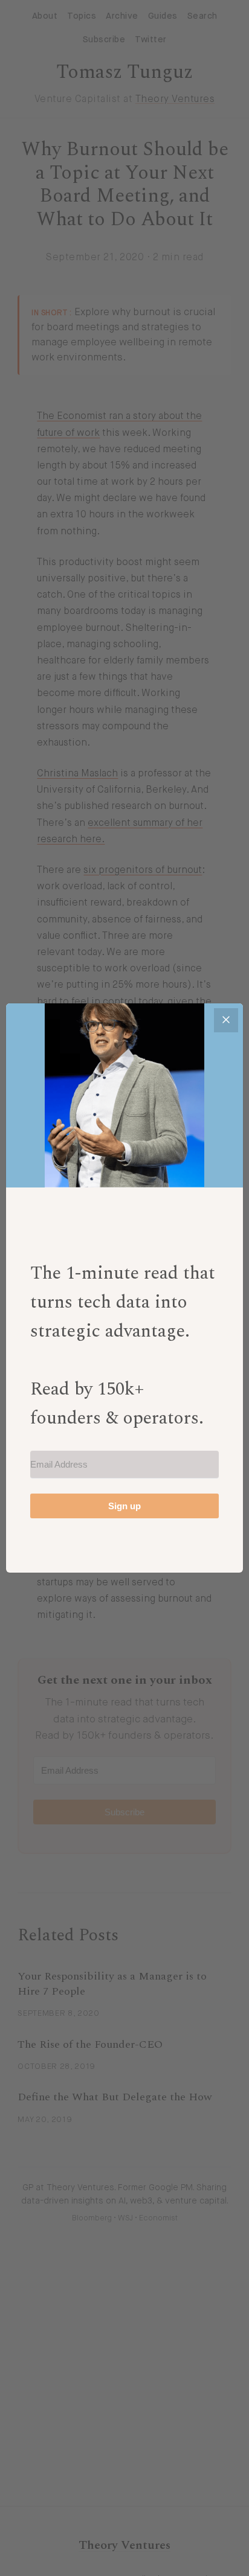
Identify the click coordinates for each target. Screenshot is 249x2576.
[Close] (226, 1020)
